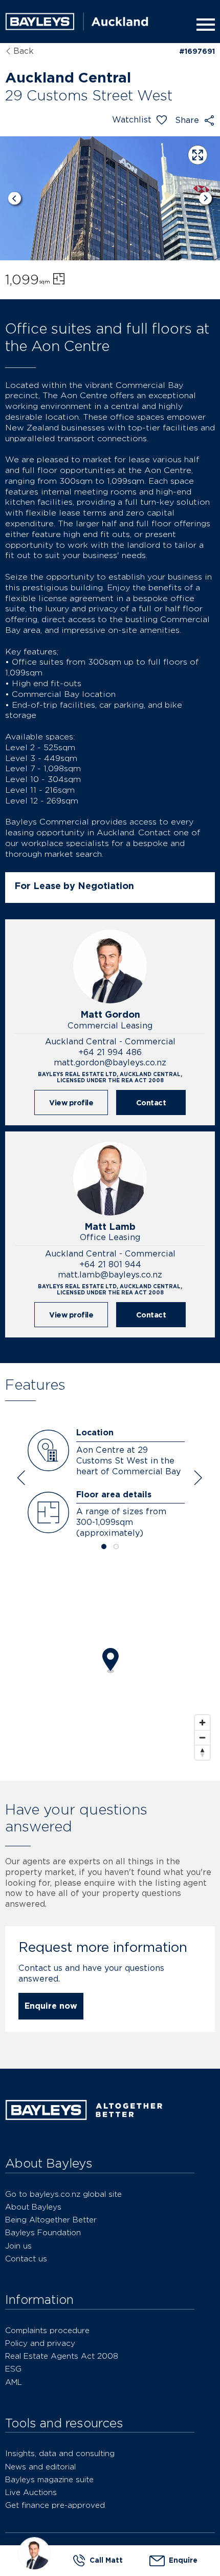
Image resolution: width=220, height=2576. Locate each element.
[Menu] (204, 25)
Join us (18, 2246)
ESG (13, 2369)
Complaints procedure (47, 2330)
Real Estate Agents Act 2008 (62, 2356)
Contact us (26, 2259)
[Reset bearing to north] (202, 1752)
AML (14, 2382)
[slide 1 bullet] (104, 1547)
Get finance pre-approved (55, 2505)
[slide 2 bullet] (116, 1547)
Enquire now (51, 2006)
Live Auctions (31, 2492)
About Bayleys (33, 2207)
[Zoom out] (202, 1737)
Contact (151, 1102)
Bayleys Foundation (43, 2232)
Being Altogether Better (51, 2220)
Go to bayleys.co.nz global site (63, 2194)
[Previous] (15, 199)
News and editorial (40, 2467)
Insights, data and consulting (60, 2453)
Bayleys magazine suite (49, 2479)
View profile (71, 1102)
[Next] (205, 199)
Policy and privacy (40, 2343)
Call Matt (106, 2560)
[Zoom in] (202, 1723)
